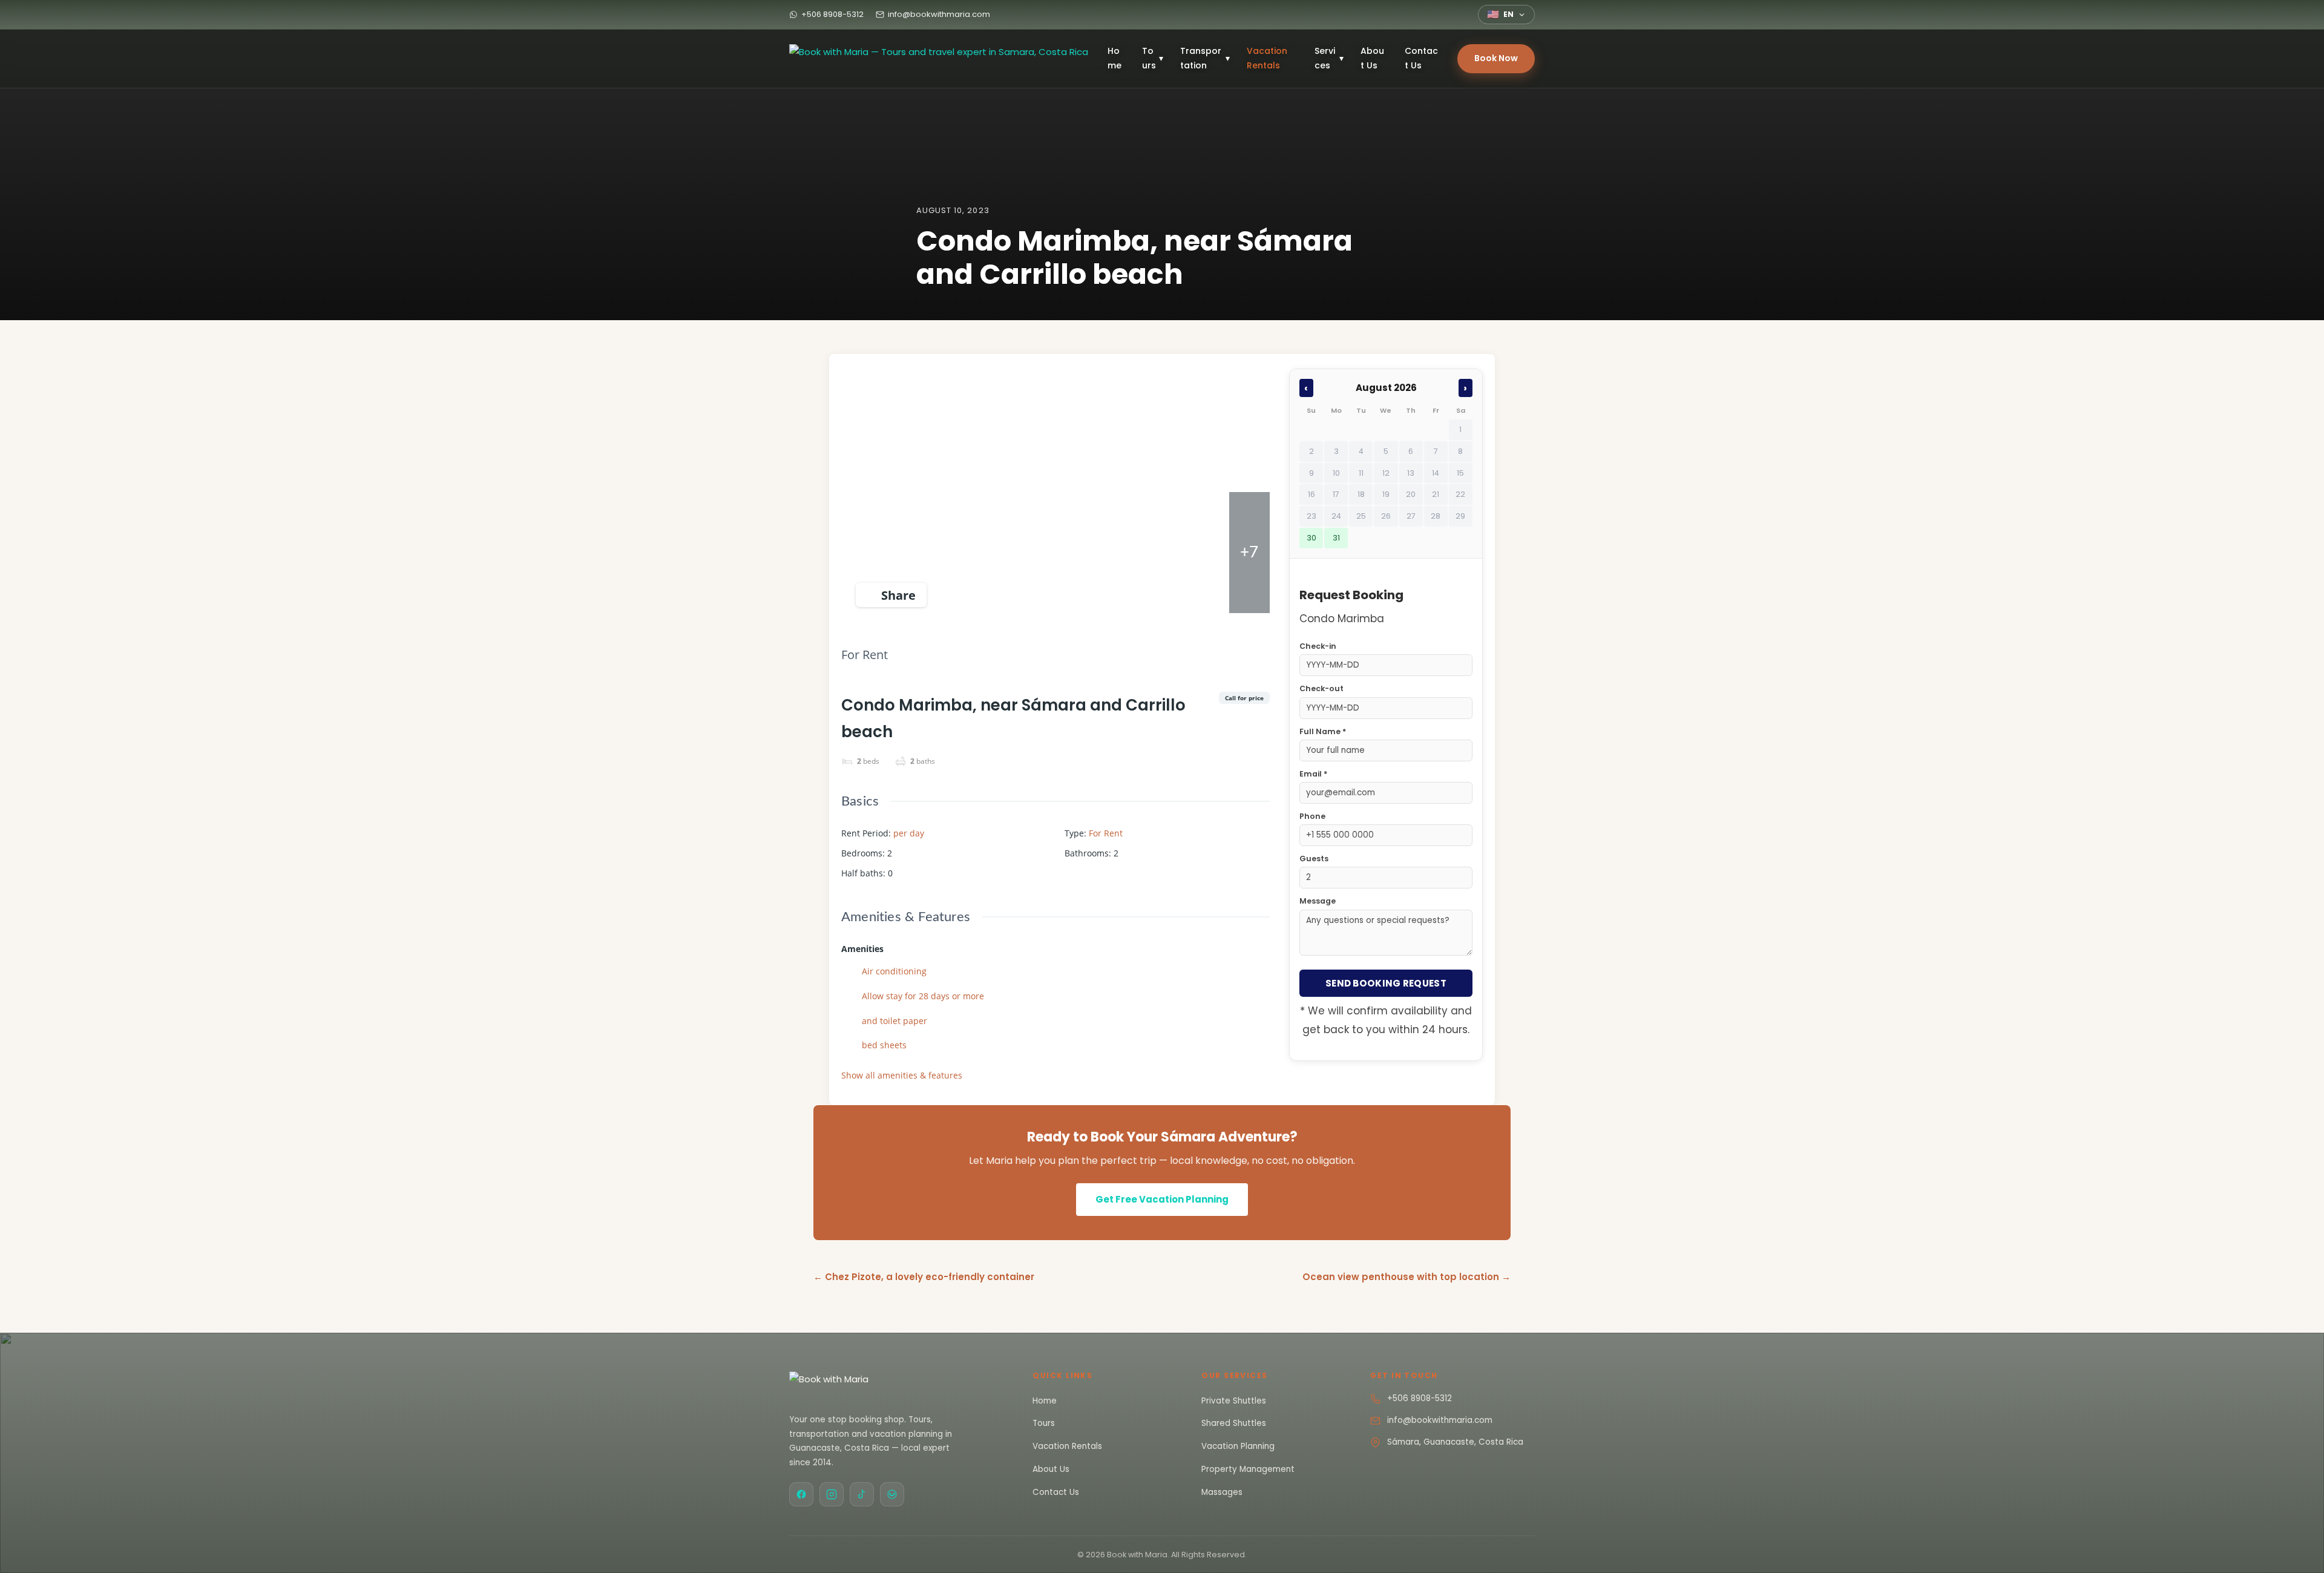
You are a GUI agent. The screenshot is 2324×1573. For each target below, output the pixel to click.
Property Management (1248, 1469)
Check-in (1318, 646)
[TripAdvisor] (892, 1494)
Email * (1313, 774)
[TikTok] (862, 1494)
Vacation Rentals (1267, 58)
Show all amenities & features (902, 1075)
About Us (1372, 58)
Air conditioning (894, 971)
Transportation (1205, 58)
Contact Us (1421, 58)
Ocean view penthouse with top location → (1407, 1277)
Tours (1153, 58)
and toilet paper (894, 1021)
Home (1114, 58)
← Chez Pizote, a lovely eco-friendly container (924, 1277)
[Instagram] (832, 1494)
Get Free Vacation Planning (1162, 1199)
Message (1318, 901)
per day (909, 833)
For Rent (865, 654)
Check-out (1321, 688)
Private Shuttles (1234, 1401)
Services (1329, 58)
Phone (1312, 816)
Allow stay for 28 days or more (923, 996)
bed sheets (884, 1045)
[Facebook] (801, 1494)
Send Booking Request (1386, 983)
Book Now (1496, 58)
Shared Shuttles (1234, 1423)
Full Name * (1323, 731)
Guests (1314, 859)
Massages (1222, 1492)
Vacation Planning (1238, 1446)
